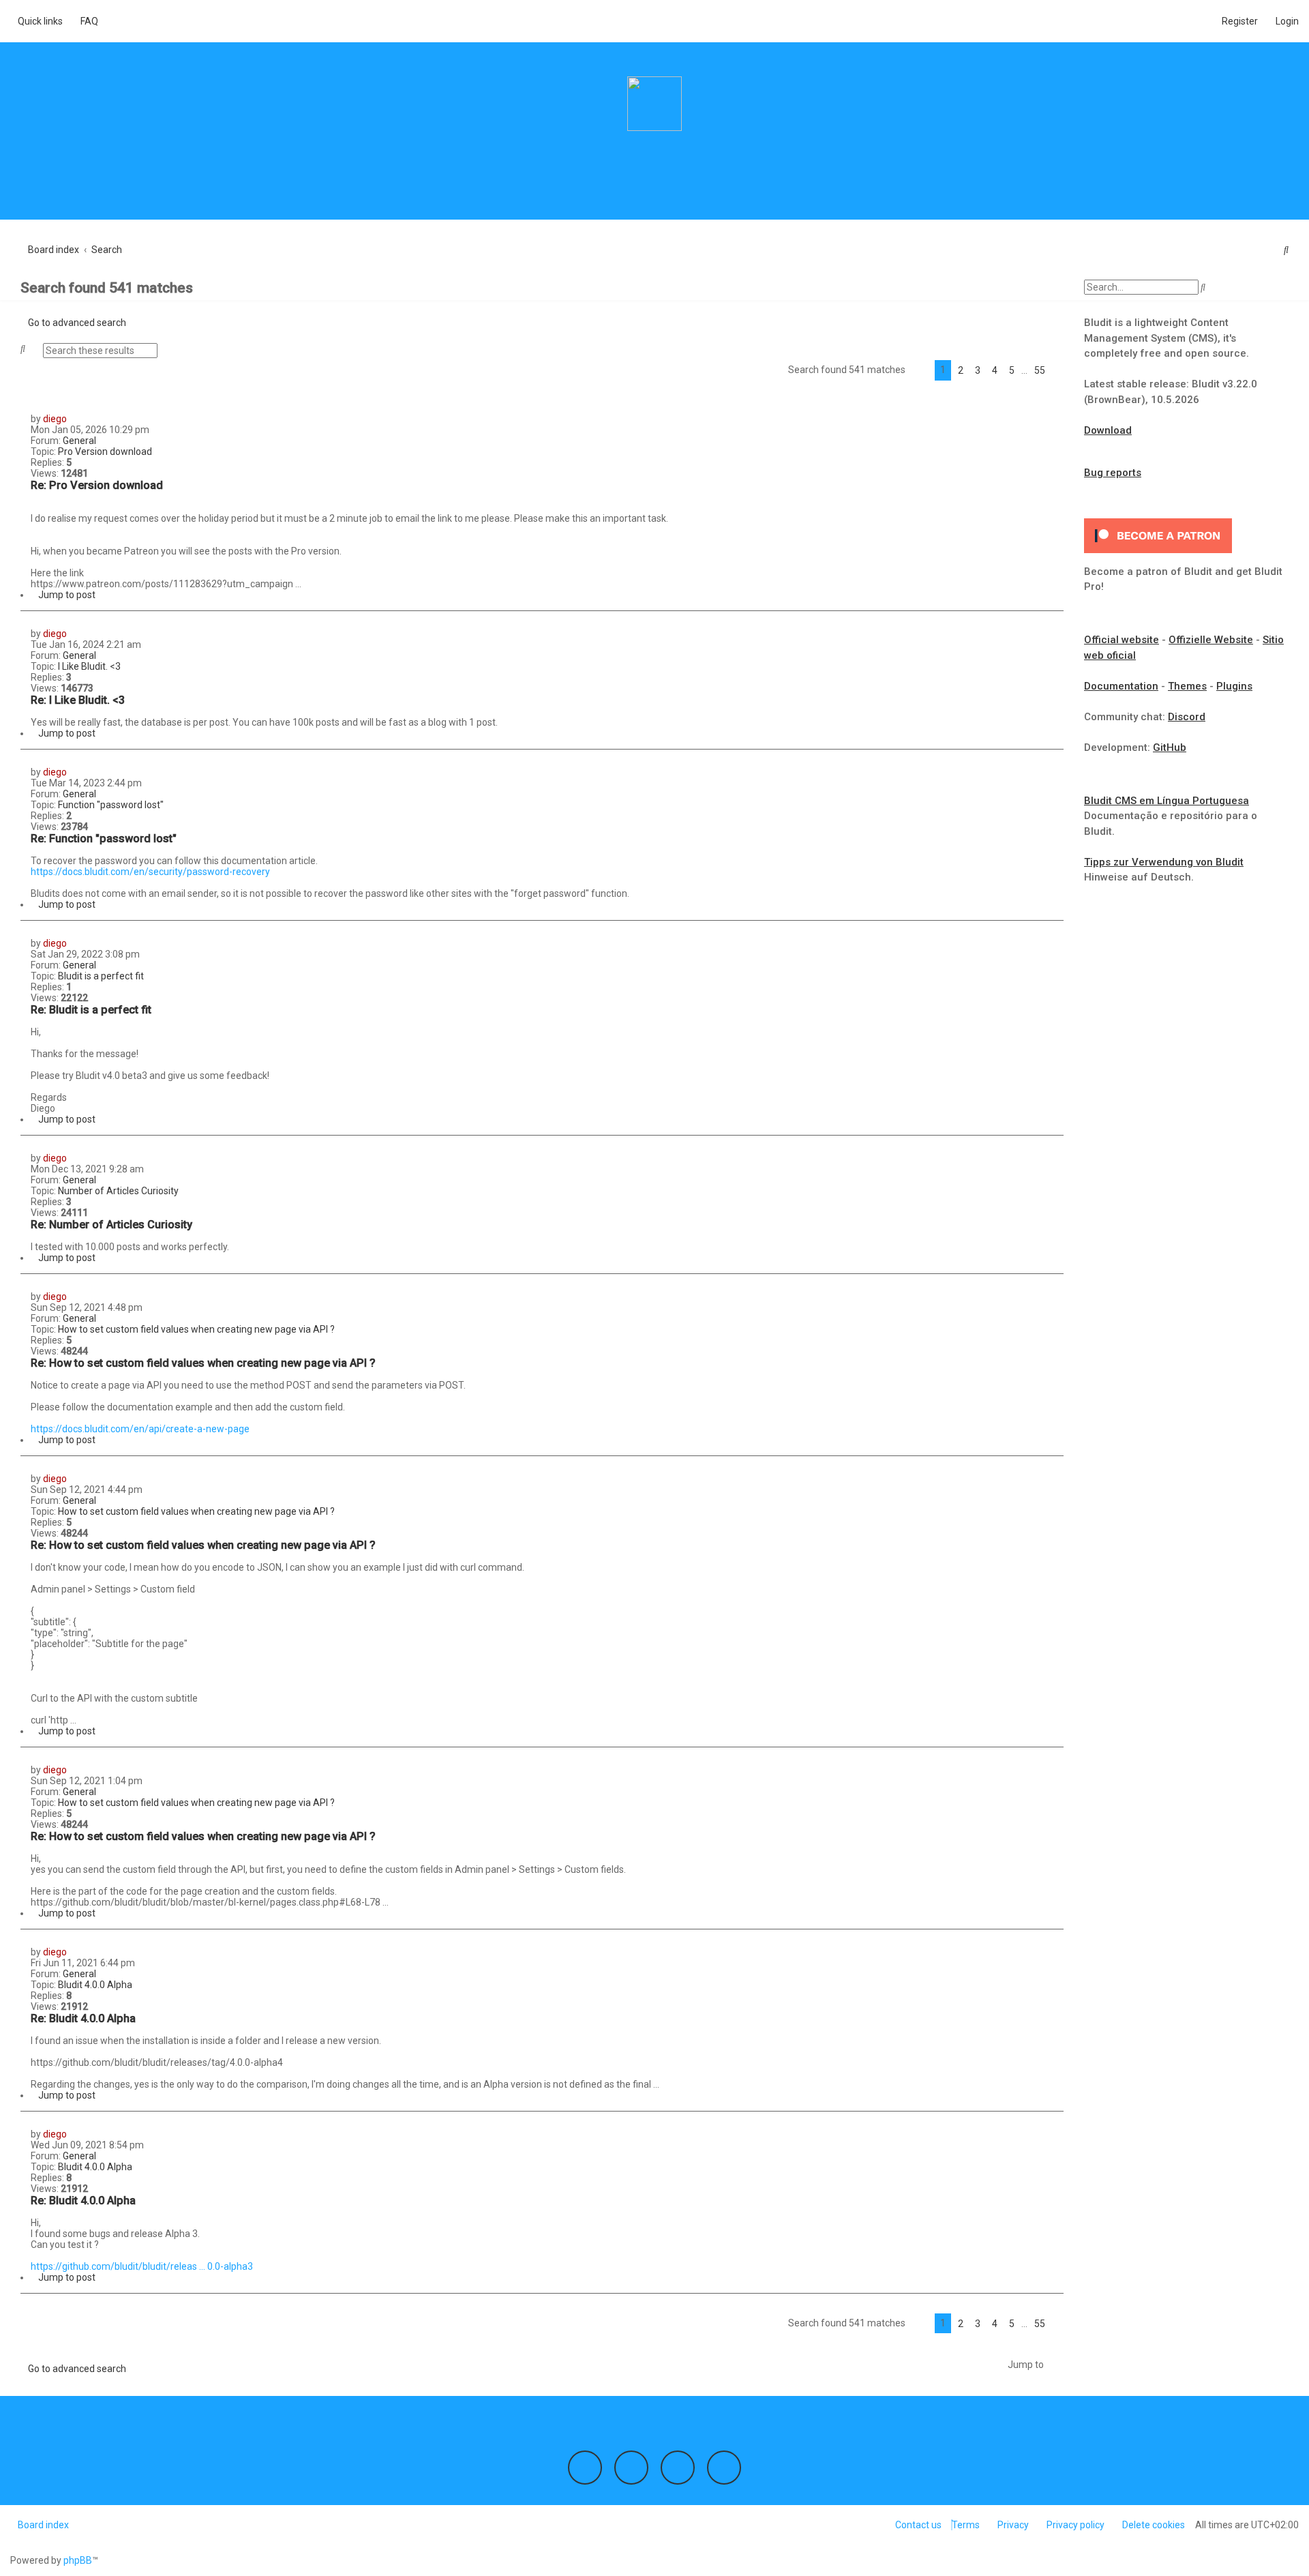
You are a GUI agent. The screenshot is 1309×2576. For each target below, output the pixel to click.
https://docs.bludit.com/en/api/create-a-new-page (140, 1429)
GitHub (1170, 747)
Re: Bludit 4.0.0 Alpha (83, 2018)
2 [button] (961, 370)
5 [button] (1012, 370)
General (79, 441)
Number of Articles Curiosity (118, 1191)
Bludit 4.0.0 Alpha (95, 1985)
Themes (1187, 686)
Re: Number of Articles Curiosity (111, 1225)
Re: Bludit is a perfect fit (91, 1010)
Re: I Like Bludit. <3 (78, 700)
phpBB (78, 2560)
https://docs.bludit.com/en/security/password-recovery (150, 872)
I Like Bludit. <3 (89, 666)
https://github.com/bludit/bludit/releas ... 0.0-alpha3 (142, 2266)
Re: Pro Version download (97, 485)
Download (1108, 430)
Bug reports (1113, 473)
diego (55, 419)
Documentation (1121, 686)
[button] (920, 370)
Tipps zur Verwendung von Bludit (1164, 862)
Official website (1122, 640)
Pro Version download (105, 451)
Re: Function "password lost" (104, 839)
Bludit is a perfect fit (101, 976)
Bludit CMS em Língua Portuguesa (1167, 801)
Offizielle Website (1211, 640)
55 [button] (1040, 370)
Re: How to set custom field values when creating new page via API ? (203, 1363)
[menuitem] (86, 21)
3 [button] (978, 370)
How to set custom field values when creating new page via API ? (196, 1329)
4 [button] (995, 370)
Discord (1187, 717)
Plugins (1234, 686)
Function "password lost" (111, 805)
